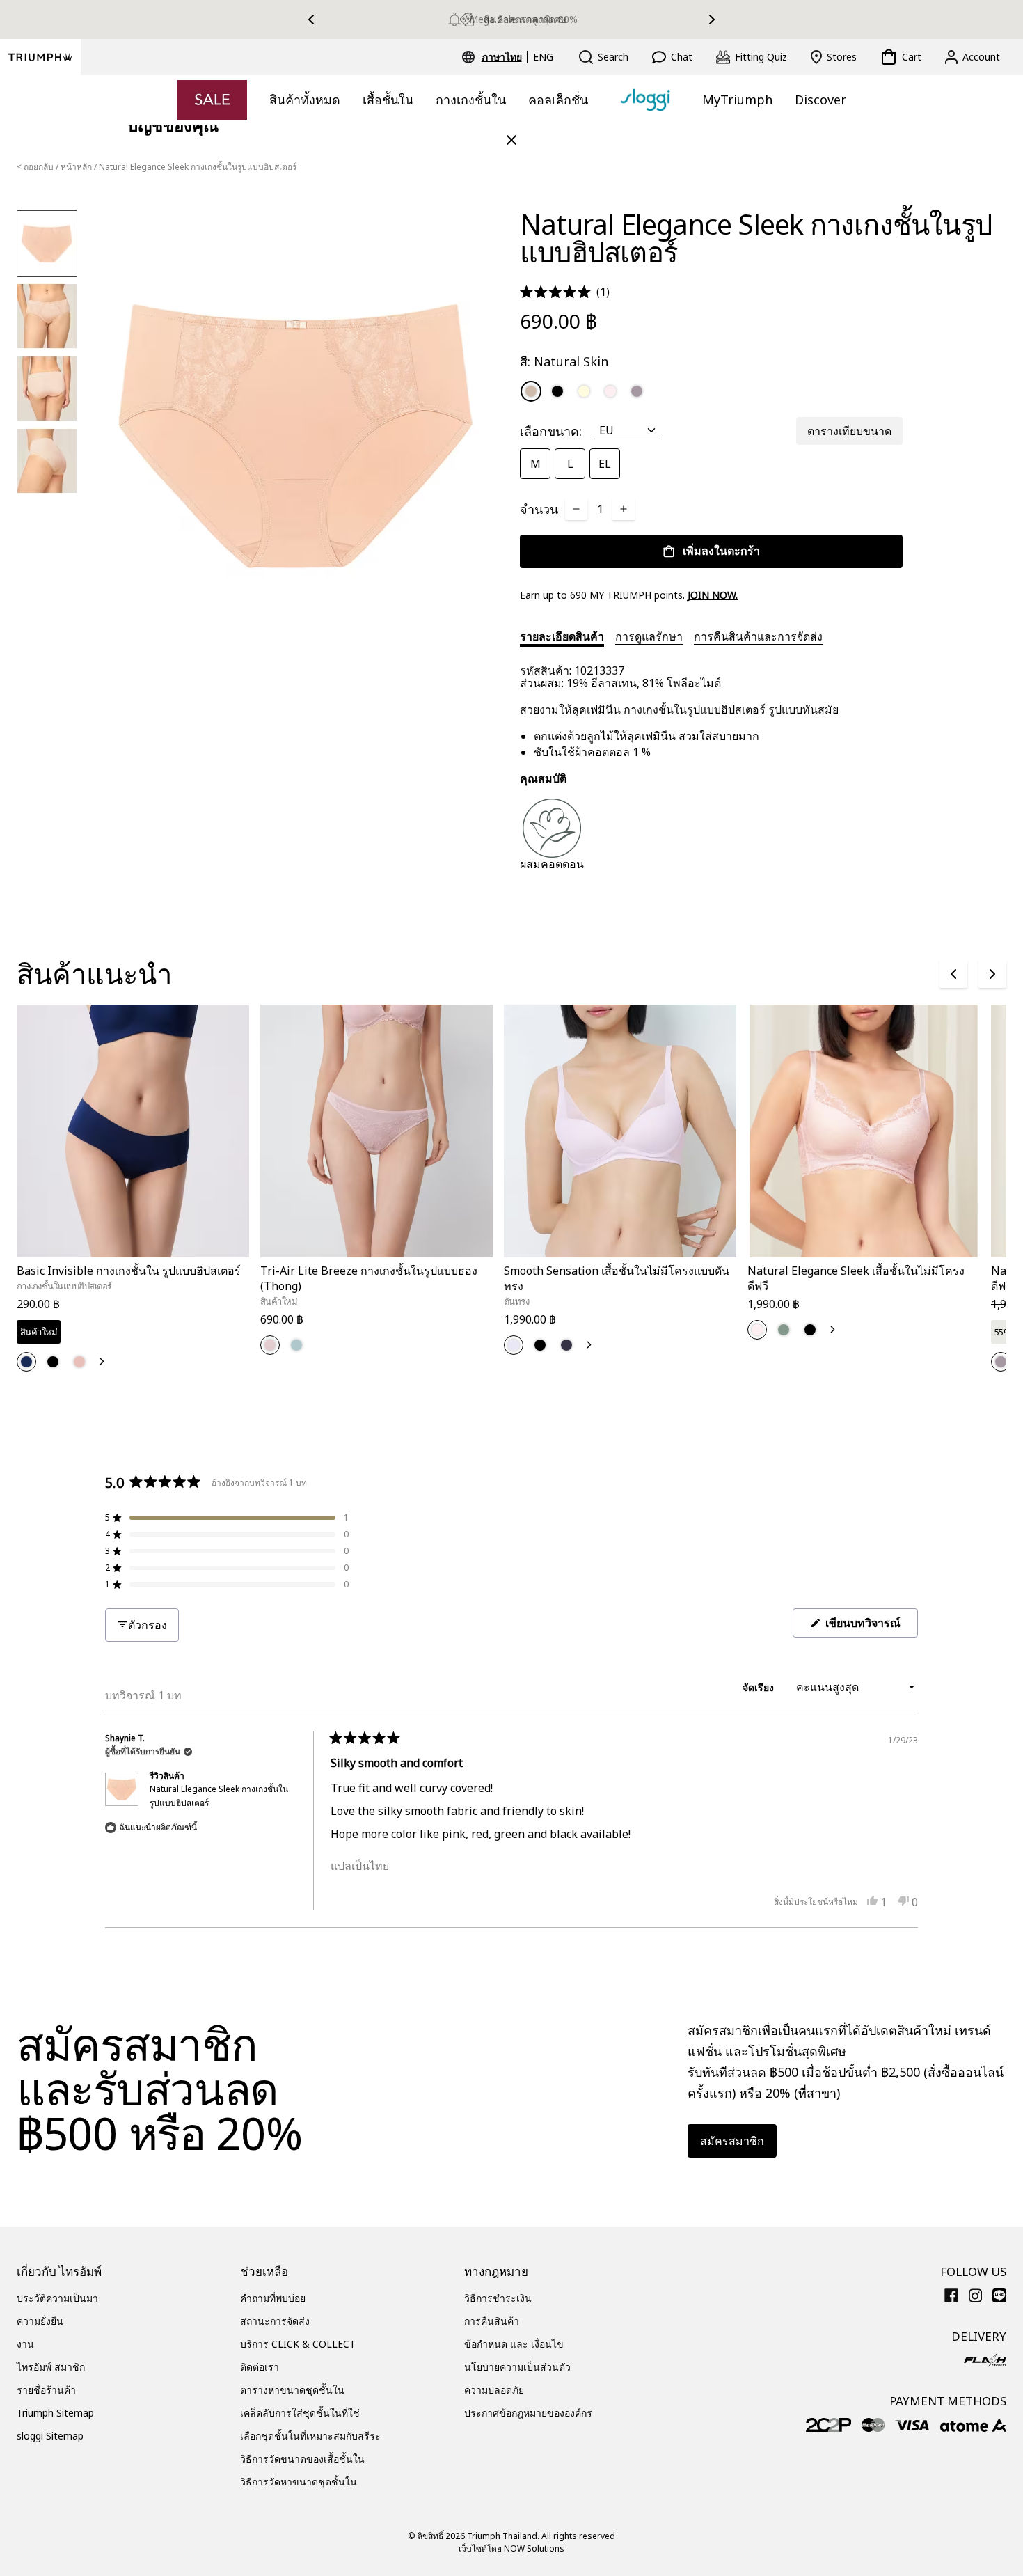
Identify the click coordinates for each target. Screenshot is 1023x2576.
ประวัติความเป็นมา (57, 2298)
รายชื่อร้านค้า (46, 2390)
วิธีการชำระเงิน (498, 2298)
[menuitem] (504, 57)
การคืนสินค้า (492, 2321)
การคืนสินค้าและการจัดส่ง (758, 636)
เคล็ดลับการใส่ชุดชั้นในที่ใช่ (300, 2413)
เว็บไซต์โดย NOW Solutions (511, 2548)
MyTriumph (737, 100)
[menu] (517, 57)
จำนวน (539, 509)
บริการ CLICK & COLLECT (298, 2344)
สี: (564, 361)
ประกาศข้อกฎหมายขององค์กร (528, 2413)
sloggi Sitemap (50, 2436)
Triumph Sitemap (55, 2413)
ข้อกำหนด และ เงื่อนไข (514, 2344)
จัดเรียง (760, 1687)
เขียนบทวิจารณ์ (870, 1626)
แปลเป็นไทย (360, 1866)
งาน (25, 2344)
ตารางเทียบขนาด (849, 431)
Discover (820, 100)
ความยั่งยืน (40, 2321)
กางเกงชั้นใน (471, 100)
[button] (565, 292)
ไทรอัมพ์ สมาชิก (51, 2367)
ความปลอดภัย (494, 2390)
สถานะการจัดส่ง (275, 2321)
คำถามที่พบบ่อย (273, 2298)
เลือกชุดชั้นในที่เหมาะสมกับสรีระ (310, 2436)
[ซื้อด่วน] (230, 1260)
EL (605, 464)
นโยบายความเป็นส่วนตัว (517, 2367)
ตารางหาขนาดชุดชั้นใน (292, 2390)
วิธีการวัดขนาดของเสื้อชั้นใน (302, 2459)
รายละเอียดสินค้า (562, 636)
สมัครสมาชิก (732, 2141)
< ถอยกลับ (35, 167)
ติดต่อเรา (260, 2367)
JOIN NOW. (713, 595)
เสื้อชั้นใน (388, 100)
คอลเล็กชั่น (558, 100)
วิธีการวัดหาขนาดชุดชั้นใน (299, 2482)
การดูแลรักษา (649, 636)
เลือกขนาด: (551, 431)
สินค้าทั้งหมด (305, 100)
